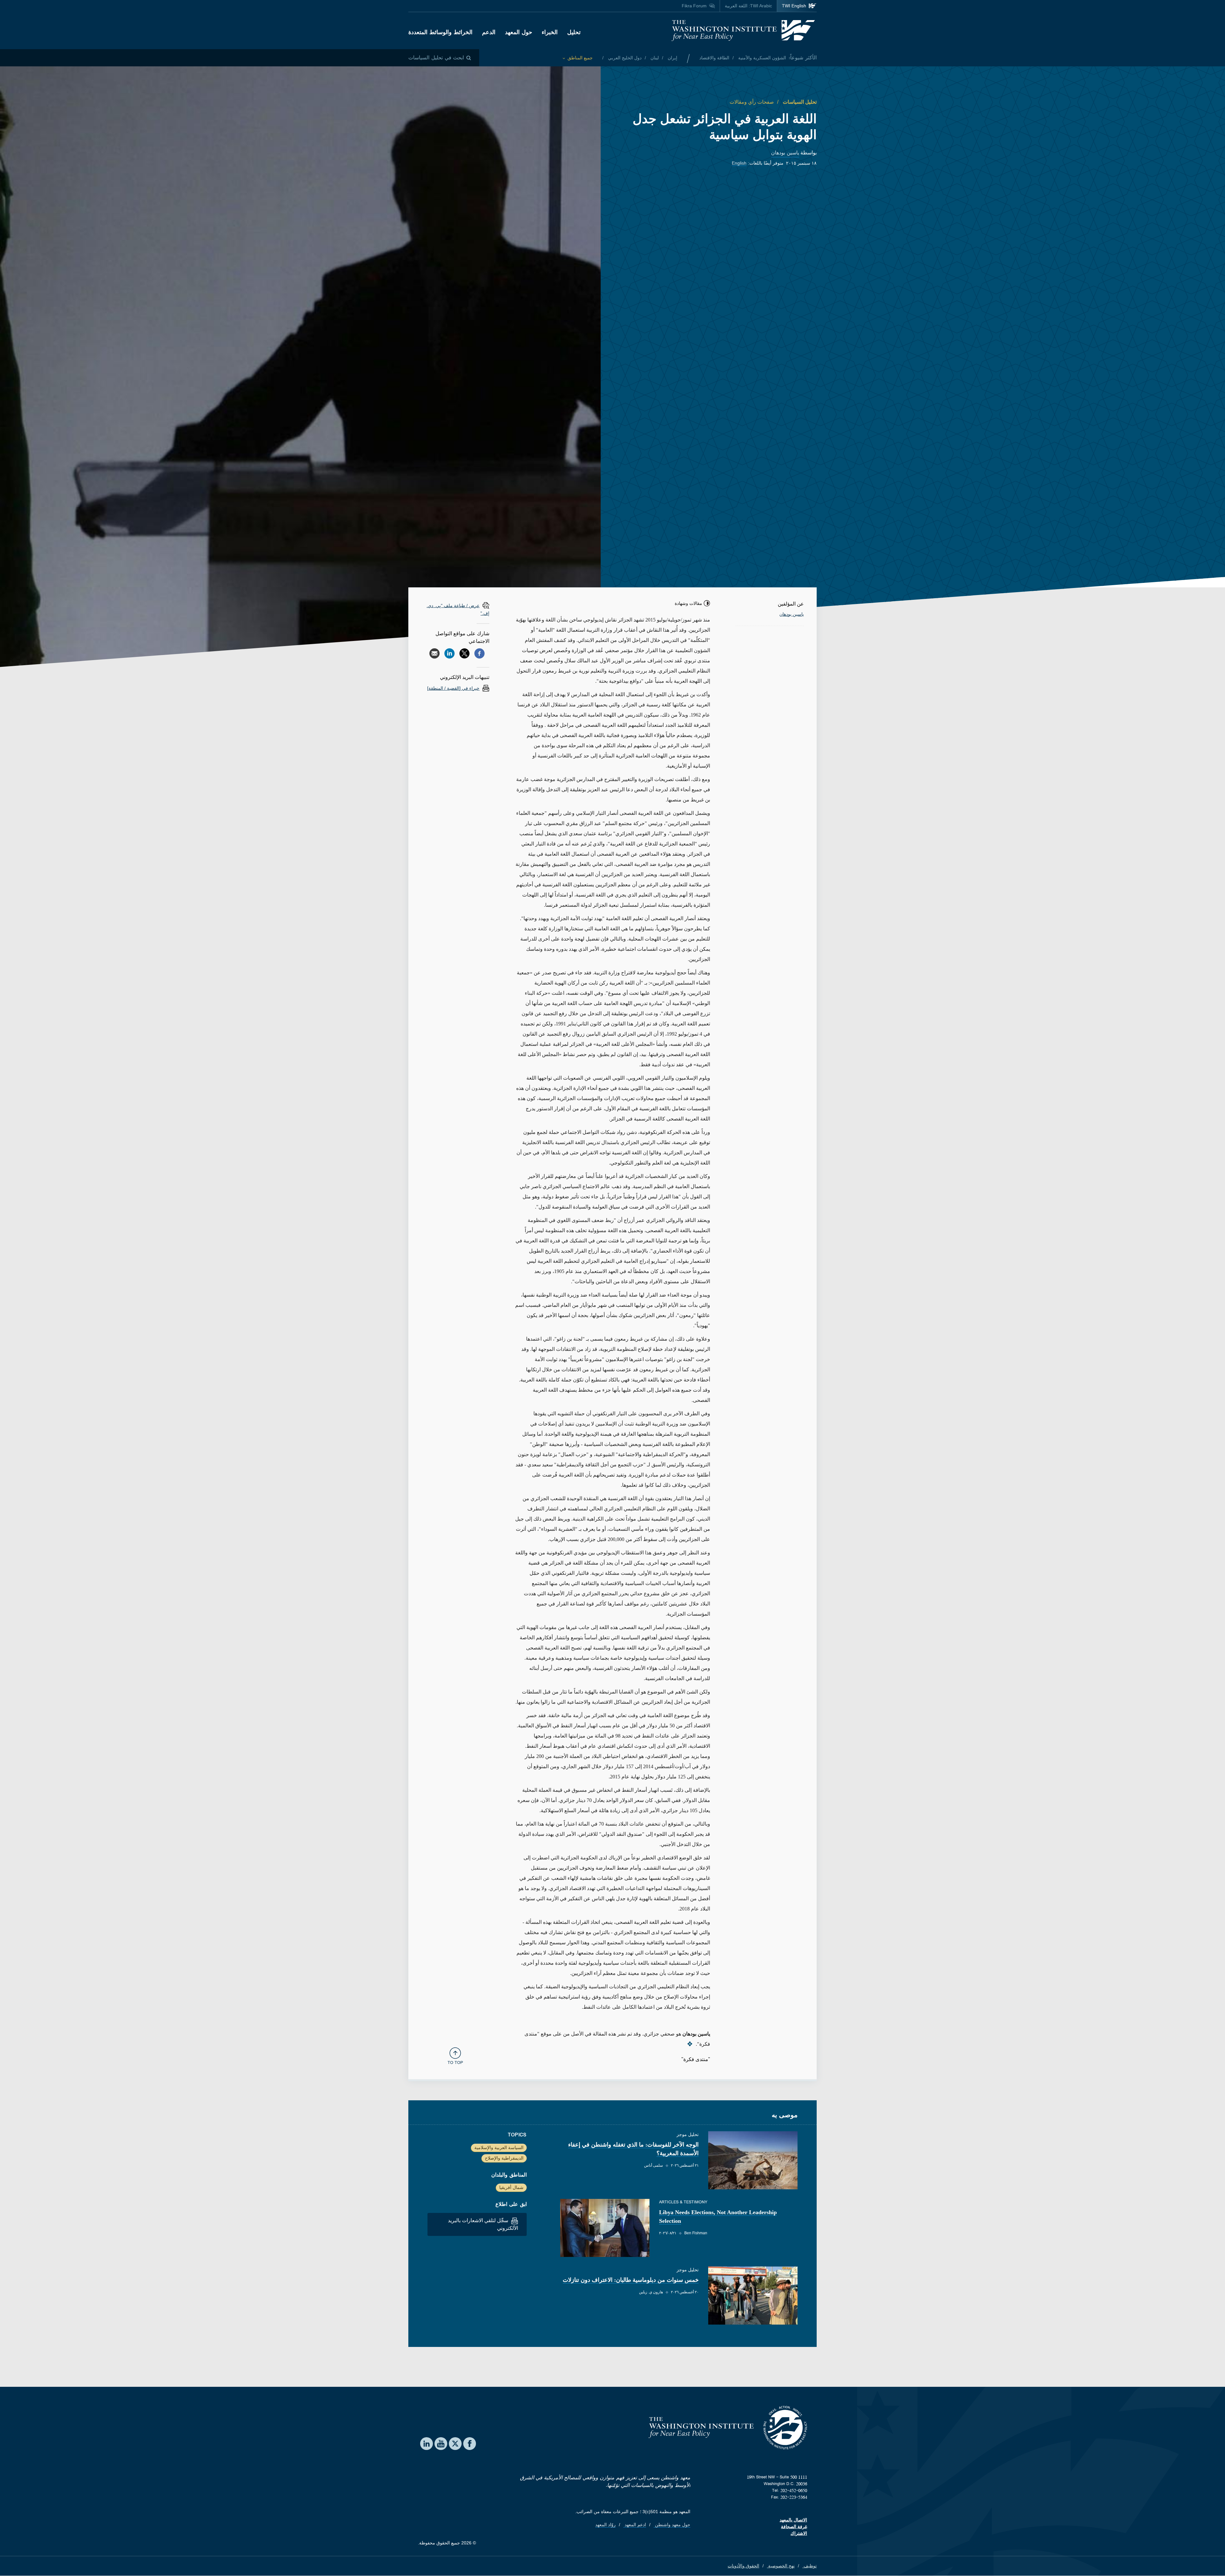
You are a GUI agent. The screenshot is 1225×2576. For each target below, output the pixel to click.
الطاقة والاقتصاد (714, 58)
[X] (464, 653)
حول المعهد (519, 32)
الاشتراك (799, 2533)
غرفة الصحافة (794, 2527)
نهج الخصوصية (781, 2566)
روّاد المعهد (605, 2525)
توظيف (809, 2566)
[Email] (434, 653)
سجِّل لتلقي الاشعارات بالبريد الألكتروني (483, 2224)
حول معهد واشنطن (672, 2525)
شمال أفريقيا (511, 2187)
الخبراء (550, 32)
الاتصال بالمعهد (793, 2520)
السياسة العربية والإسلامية (499, 2148)
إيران (672, 58)
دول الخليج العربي (624, 58)
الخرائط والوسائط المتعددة (440, 32)
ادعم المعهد (635, 2525)
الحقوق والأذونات (743, 2566)
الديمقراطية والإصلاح (504, 2158)
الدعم (489, 32)
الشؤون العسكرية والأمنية (761, 58)
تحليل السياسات (799, 102)
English (739, 163)
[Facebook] (479, 653)
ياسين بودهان (785, 153)
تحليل (574, 32)
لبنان (654, 58)
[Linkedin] (449, 653)
